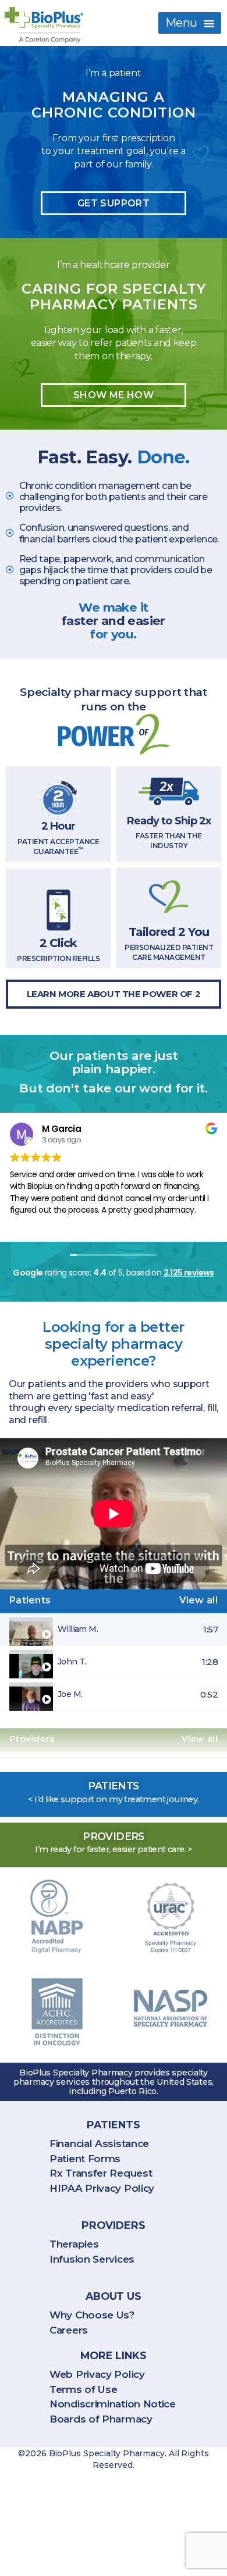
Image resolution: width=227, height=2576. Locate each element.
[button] (190, 23)
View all (198, 1600)
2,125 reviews (189, 1273)
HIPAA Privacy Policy (102, 2188)
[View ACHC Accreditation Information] (57, 2013)
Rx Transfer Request (101, 2173)
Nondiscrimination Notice (113, 2404)
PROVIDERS (113, 2225)
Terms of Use (83, 2389)
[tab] (114, 1630)
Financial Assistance (99, 2143)
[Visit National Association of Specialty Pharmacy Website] (171, 2009)
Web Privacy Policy (97, 2374)
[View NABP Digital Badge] (57, 1917)
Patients (113, 2125)
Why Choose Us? (92, 2315)
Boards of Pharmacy (101, 2419)
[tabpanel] (114, 1514)
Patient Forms (85, 2159)
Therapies (74, 2244)
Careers (69, 2330)
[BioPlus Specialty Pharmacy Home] (44, 25)
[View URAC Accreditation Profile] (171, 1918)
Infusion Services (92, 2259)
